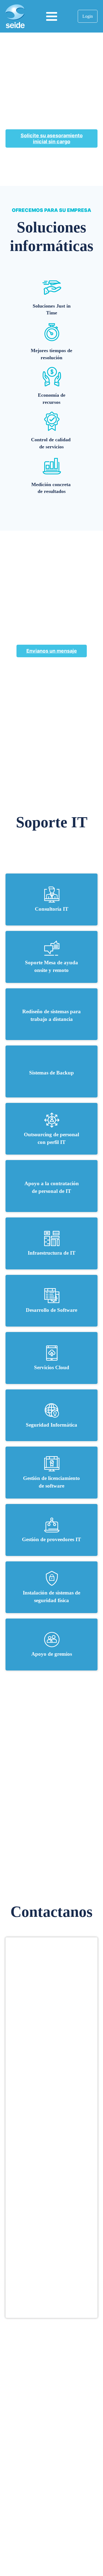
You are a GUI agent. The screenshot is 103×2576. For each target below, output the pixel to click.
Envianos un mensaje (52, 651)
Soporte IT (52, 2433)
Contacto (79, 1717)
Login (88, 16)
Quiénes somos (51, 2392)
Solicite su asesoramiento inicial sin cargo (52, 138)
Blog (51, 2444)
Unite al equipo (52, 2402)
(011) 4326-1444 (51, 2506)
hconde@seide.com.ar (52, 2516)
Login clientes (52, 2474)
